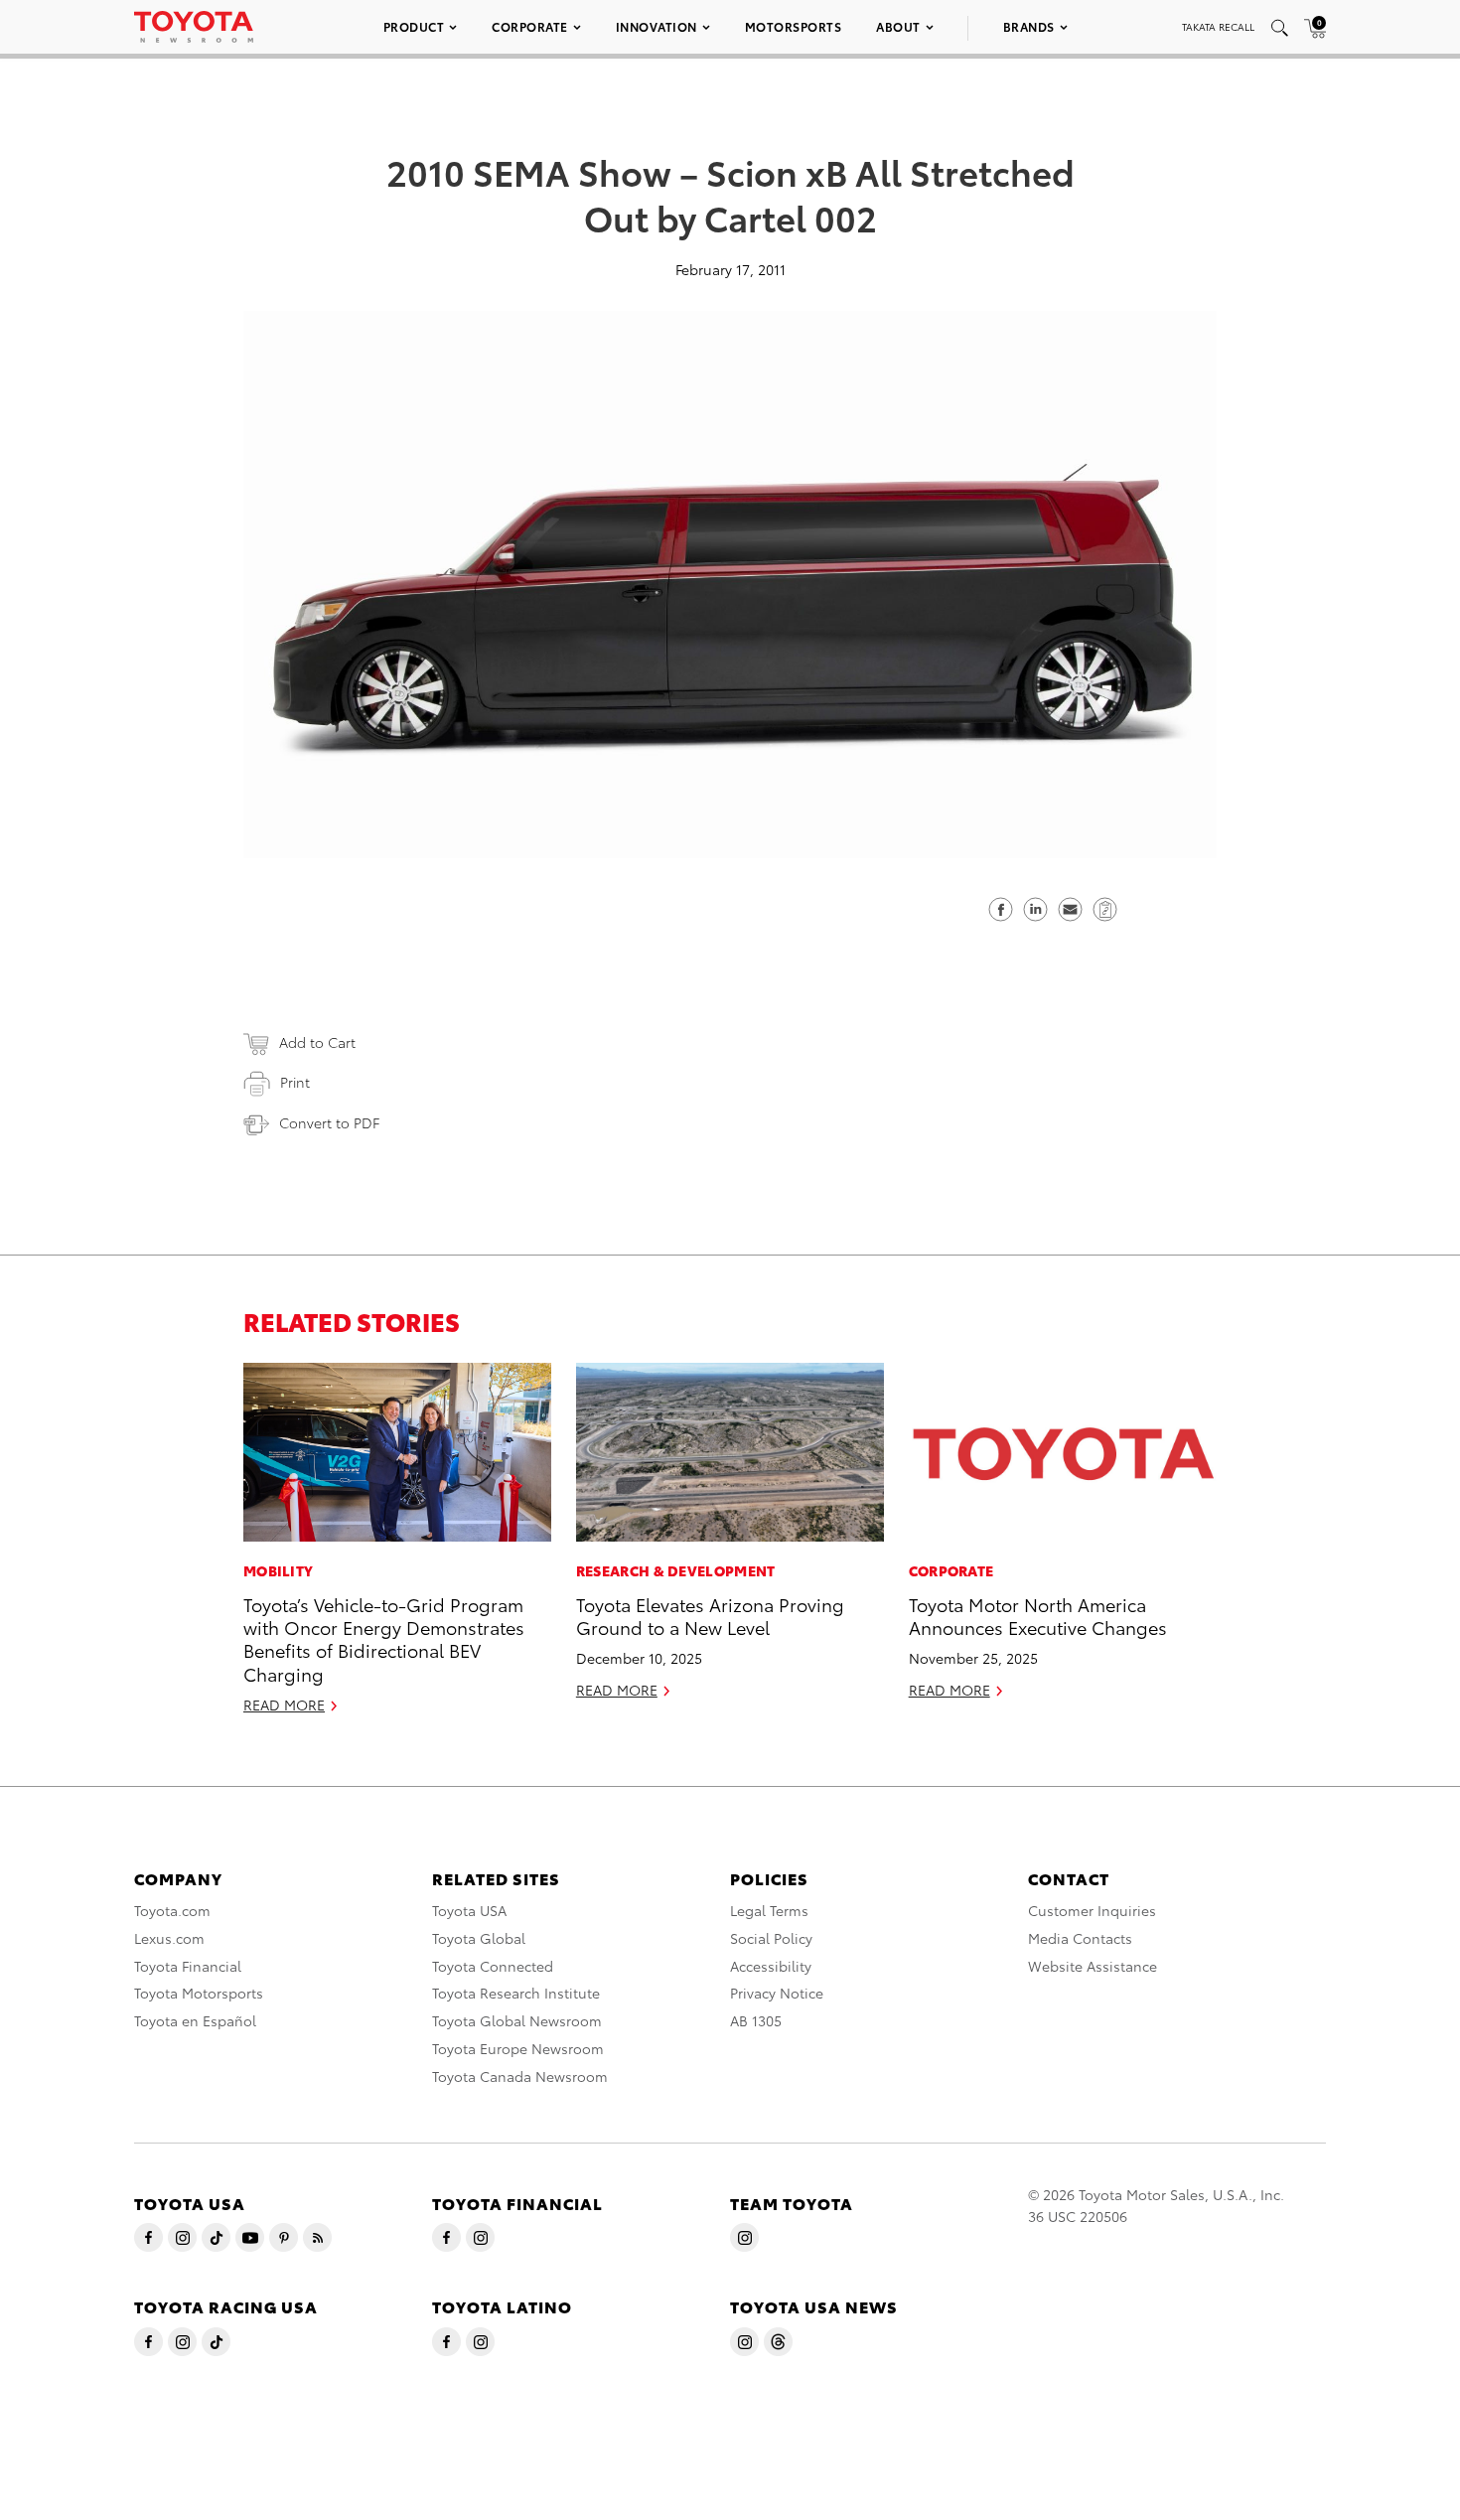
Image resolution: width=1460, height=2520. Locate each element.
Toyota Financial (188, 1966)
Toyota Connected (493, 1966)
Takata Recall (1218, 26)
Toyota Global (479, 1938)
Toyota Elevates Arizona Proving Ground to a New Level (710, 1615)
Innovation (657, 26)
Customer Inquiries (1092, 1910)
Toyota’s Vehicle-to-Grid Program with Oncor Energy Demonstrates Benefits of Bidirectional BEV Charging (384, 1638)
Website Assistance (1093, 1966)
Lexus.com (169, 1938)
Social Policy (771, 1938)
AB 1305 (756, 2020)
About (898, 26)
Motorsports (794, 26)
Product (414, 26)
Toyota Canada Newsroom (520, 2076)
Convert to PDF (329, 1122)
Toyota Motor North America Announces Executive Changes (1038, 1615)
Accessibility (771, 1966)
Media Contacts (1080, 1938)
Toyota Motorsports (199, 1993)
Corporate (530, 26)
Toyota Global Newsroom (517, 2020)
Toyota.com (172, 1910)
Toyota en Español (195, 2020)
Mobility (278, 1570)
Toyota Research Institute (516, 1993)
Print (295, 1082)
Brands (1029, 26)
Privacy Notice (777, 1993)
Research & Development (676, 1570)
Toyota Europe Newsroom (518, 2048)
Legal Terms (769, 1910)
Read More (284, 1705)
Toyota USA (469, 1910)
